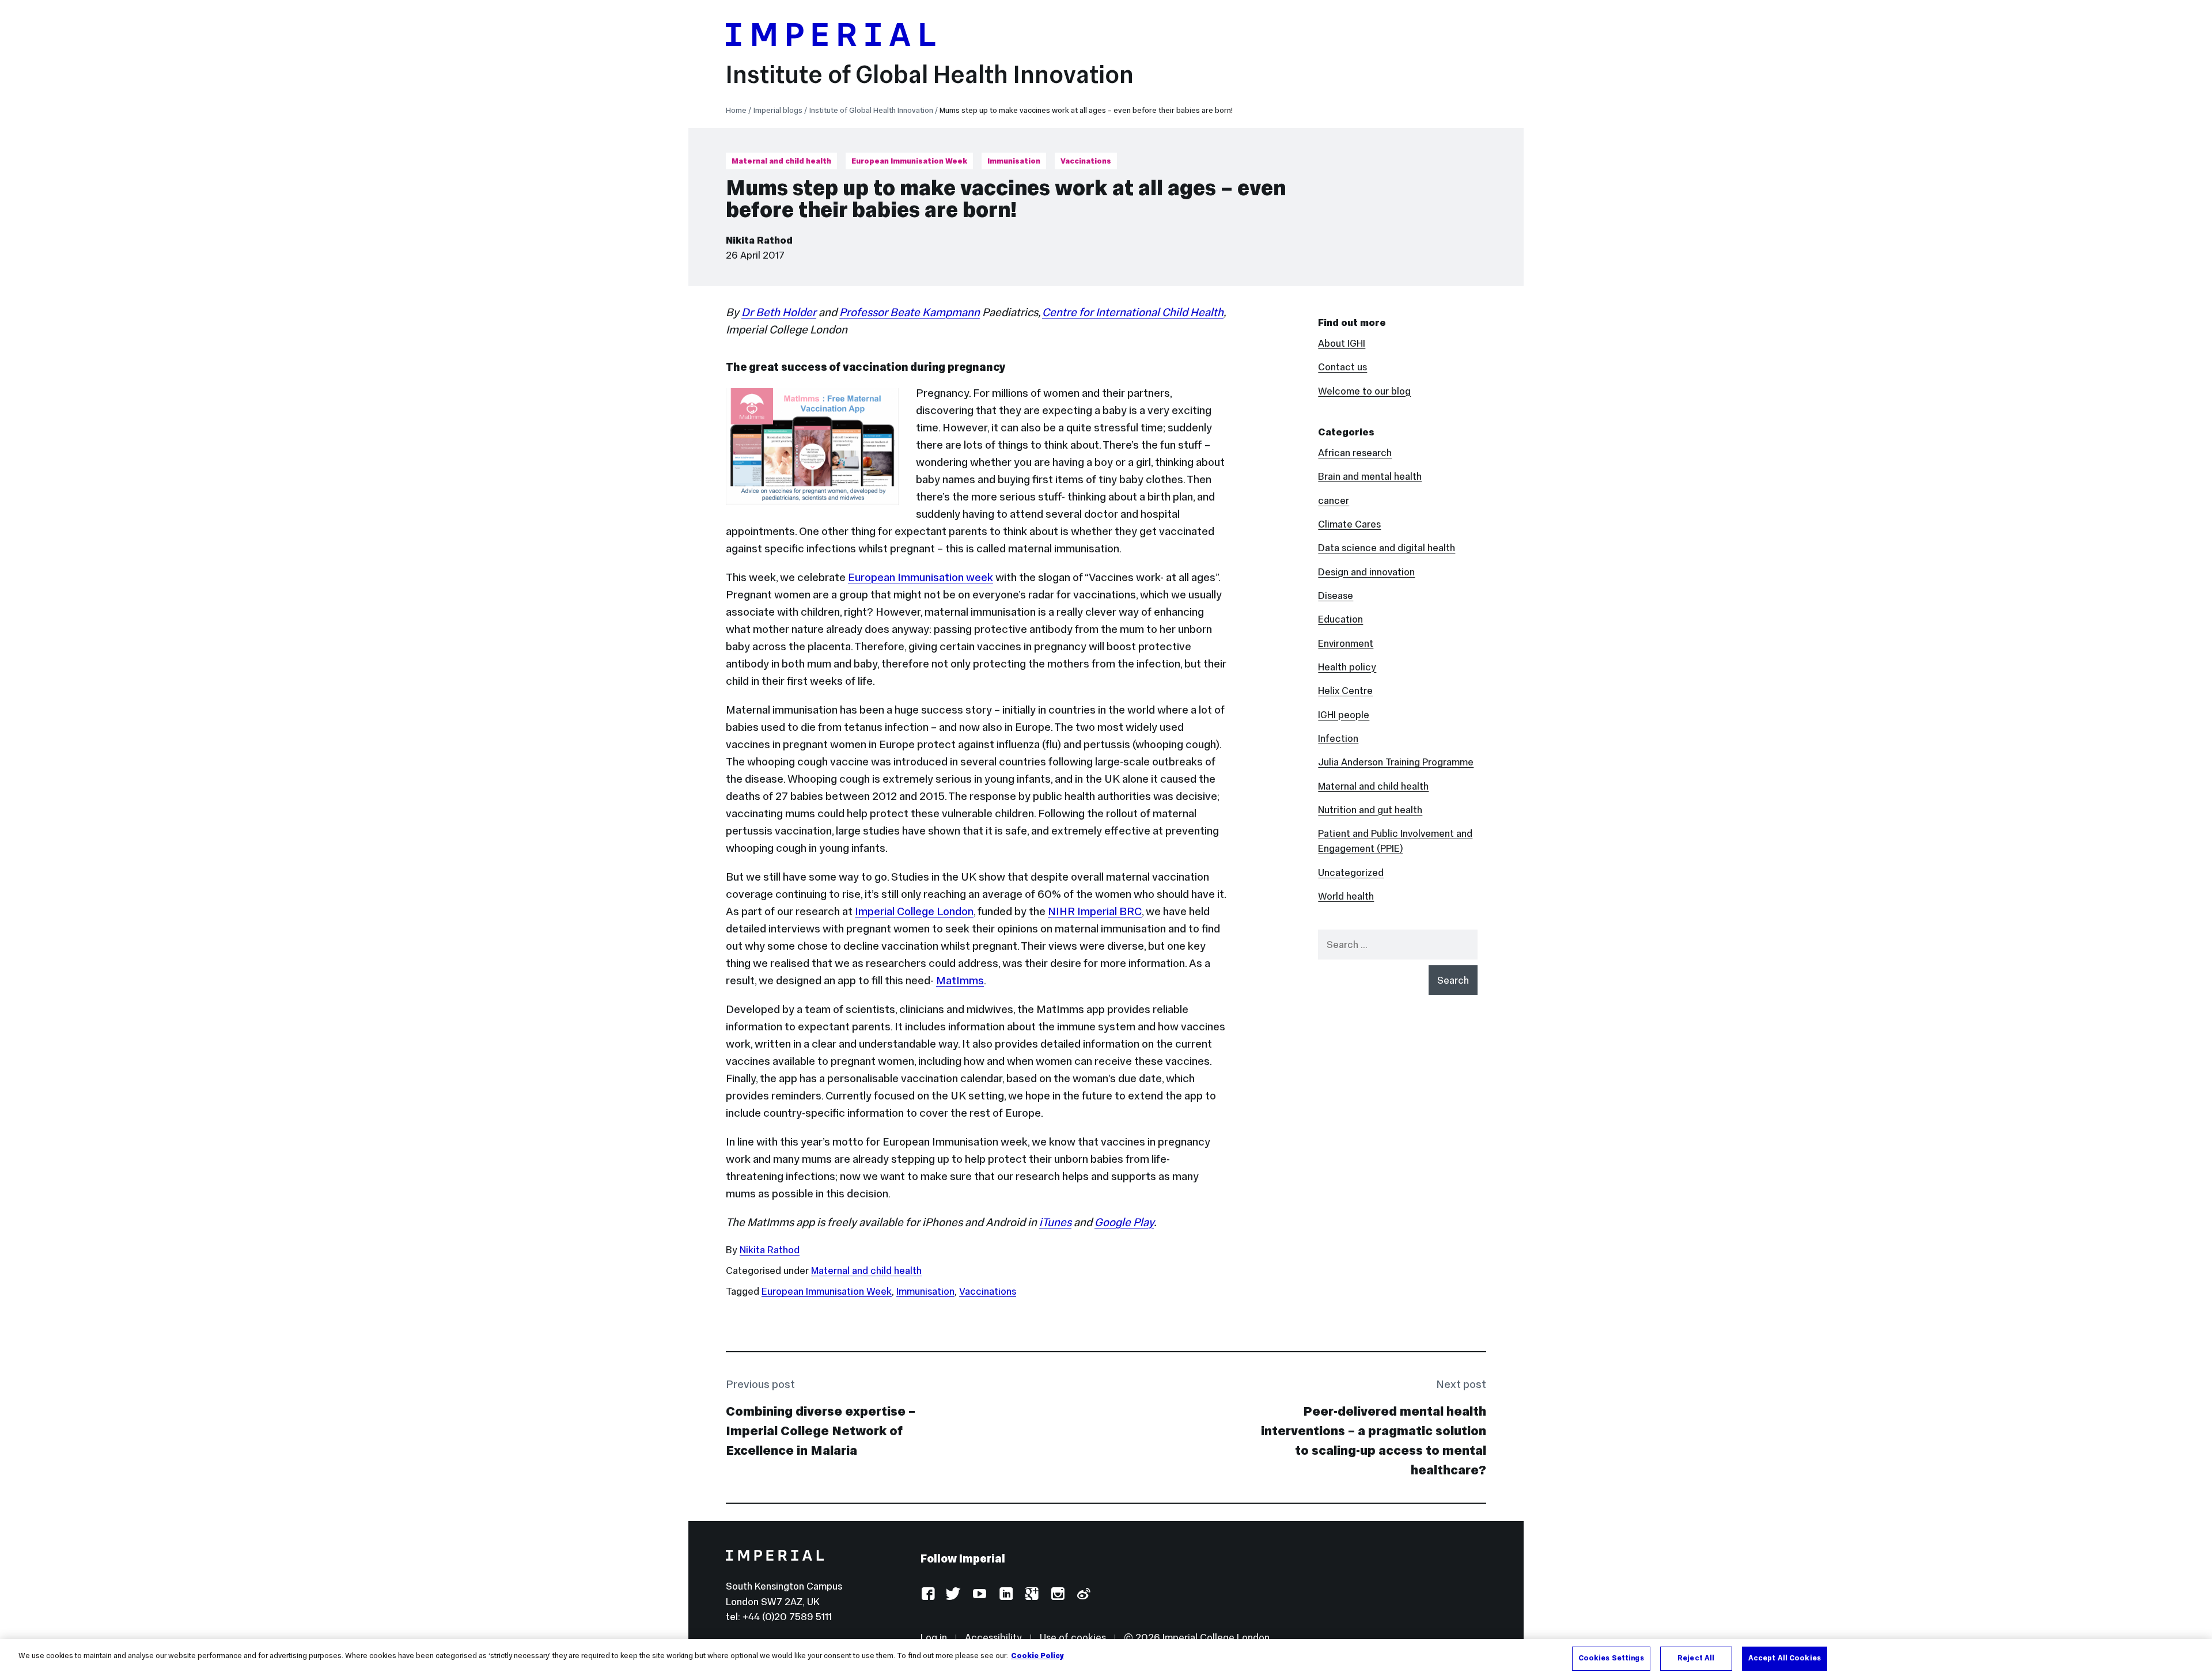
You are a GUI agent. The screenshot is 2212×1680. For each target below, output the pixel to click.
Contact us (1342, 367)
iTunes (1055, 1222)
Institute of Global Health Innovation (930, 74)
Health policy (1347, 667)
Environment (1346, 643)
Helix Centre (1345, 691)
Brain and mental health (1370, 476)
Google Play (1124, 1222)
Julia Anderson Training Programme (1396, 762)
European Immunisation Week (909, 161)
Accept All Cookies (1785, 1658)
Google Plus (1031, 1594)
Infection (1338, 738)
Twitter (954, 1594)
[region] (1106, 1660)
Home (736, 110)
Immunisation (1014, 161)
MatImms (960, 980)
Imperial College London (914, 911)
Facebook (928, 1594)
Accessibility (993, 1637)
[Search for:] (1398, 945)
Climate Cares (1349, 524)
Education (1340, 619)
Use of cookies (1073, 1637)
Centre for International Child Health (1133, 312)
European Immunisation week (921, 577)
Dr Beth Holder (779, 312)
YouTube (980, 1594)
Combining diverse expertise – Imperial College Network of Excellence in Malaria (821, 1431)
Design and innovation (1366, 572)
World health (1346, 896)
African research (1355, 453)
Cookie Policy (1037, 1656)
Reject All (1696, 1658)
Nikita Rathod (759, 240)
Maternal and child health (781, 161)
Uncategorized (1351, 873)
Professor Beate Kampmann (910, 312)
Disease (1336, 596)
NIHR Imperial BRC (1095, 911)
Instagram (1057, 1594)
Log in (934, 1637)
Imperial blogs (778, 110)
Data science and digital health (1387, 548)
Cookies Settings (1611, 1658)
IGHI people (1344, 715)
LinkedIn (1005, 1594)
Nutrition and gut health (1370, 810)
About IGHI (1342, 343)
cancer (1334, 500)
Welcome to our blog (1364, 391)
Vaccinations (1086, 161)
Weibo (1083, 1594)
